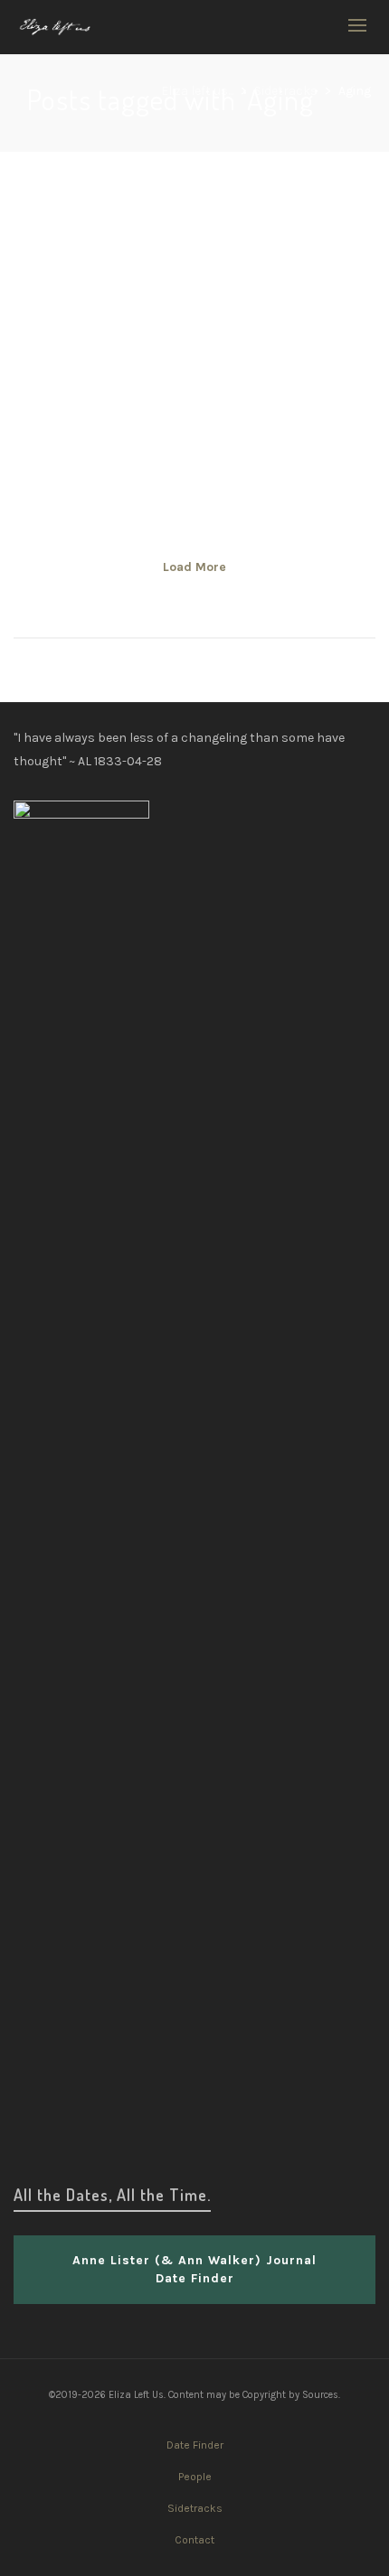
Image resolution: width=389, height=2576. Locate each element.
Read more (74, 404)
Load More (194, 567)
